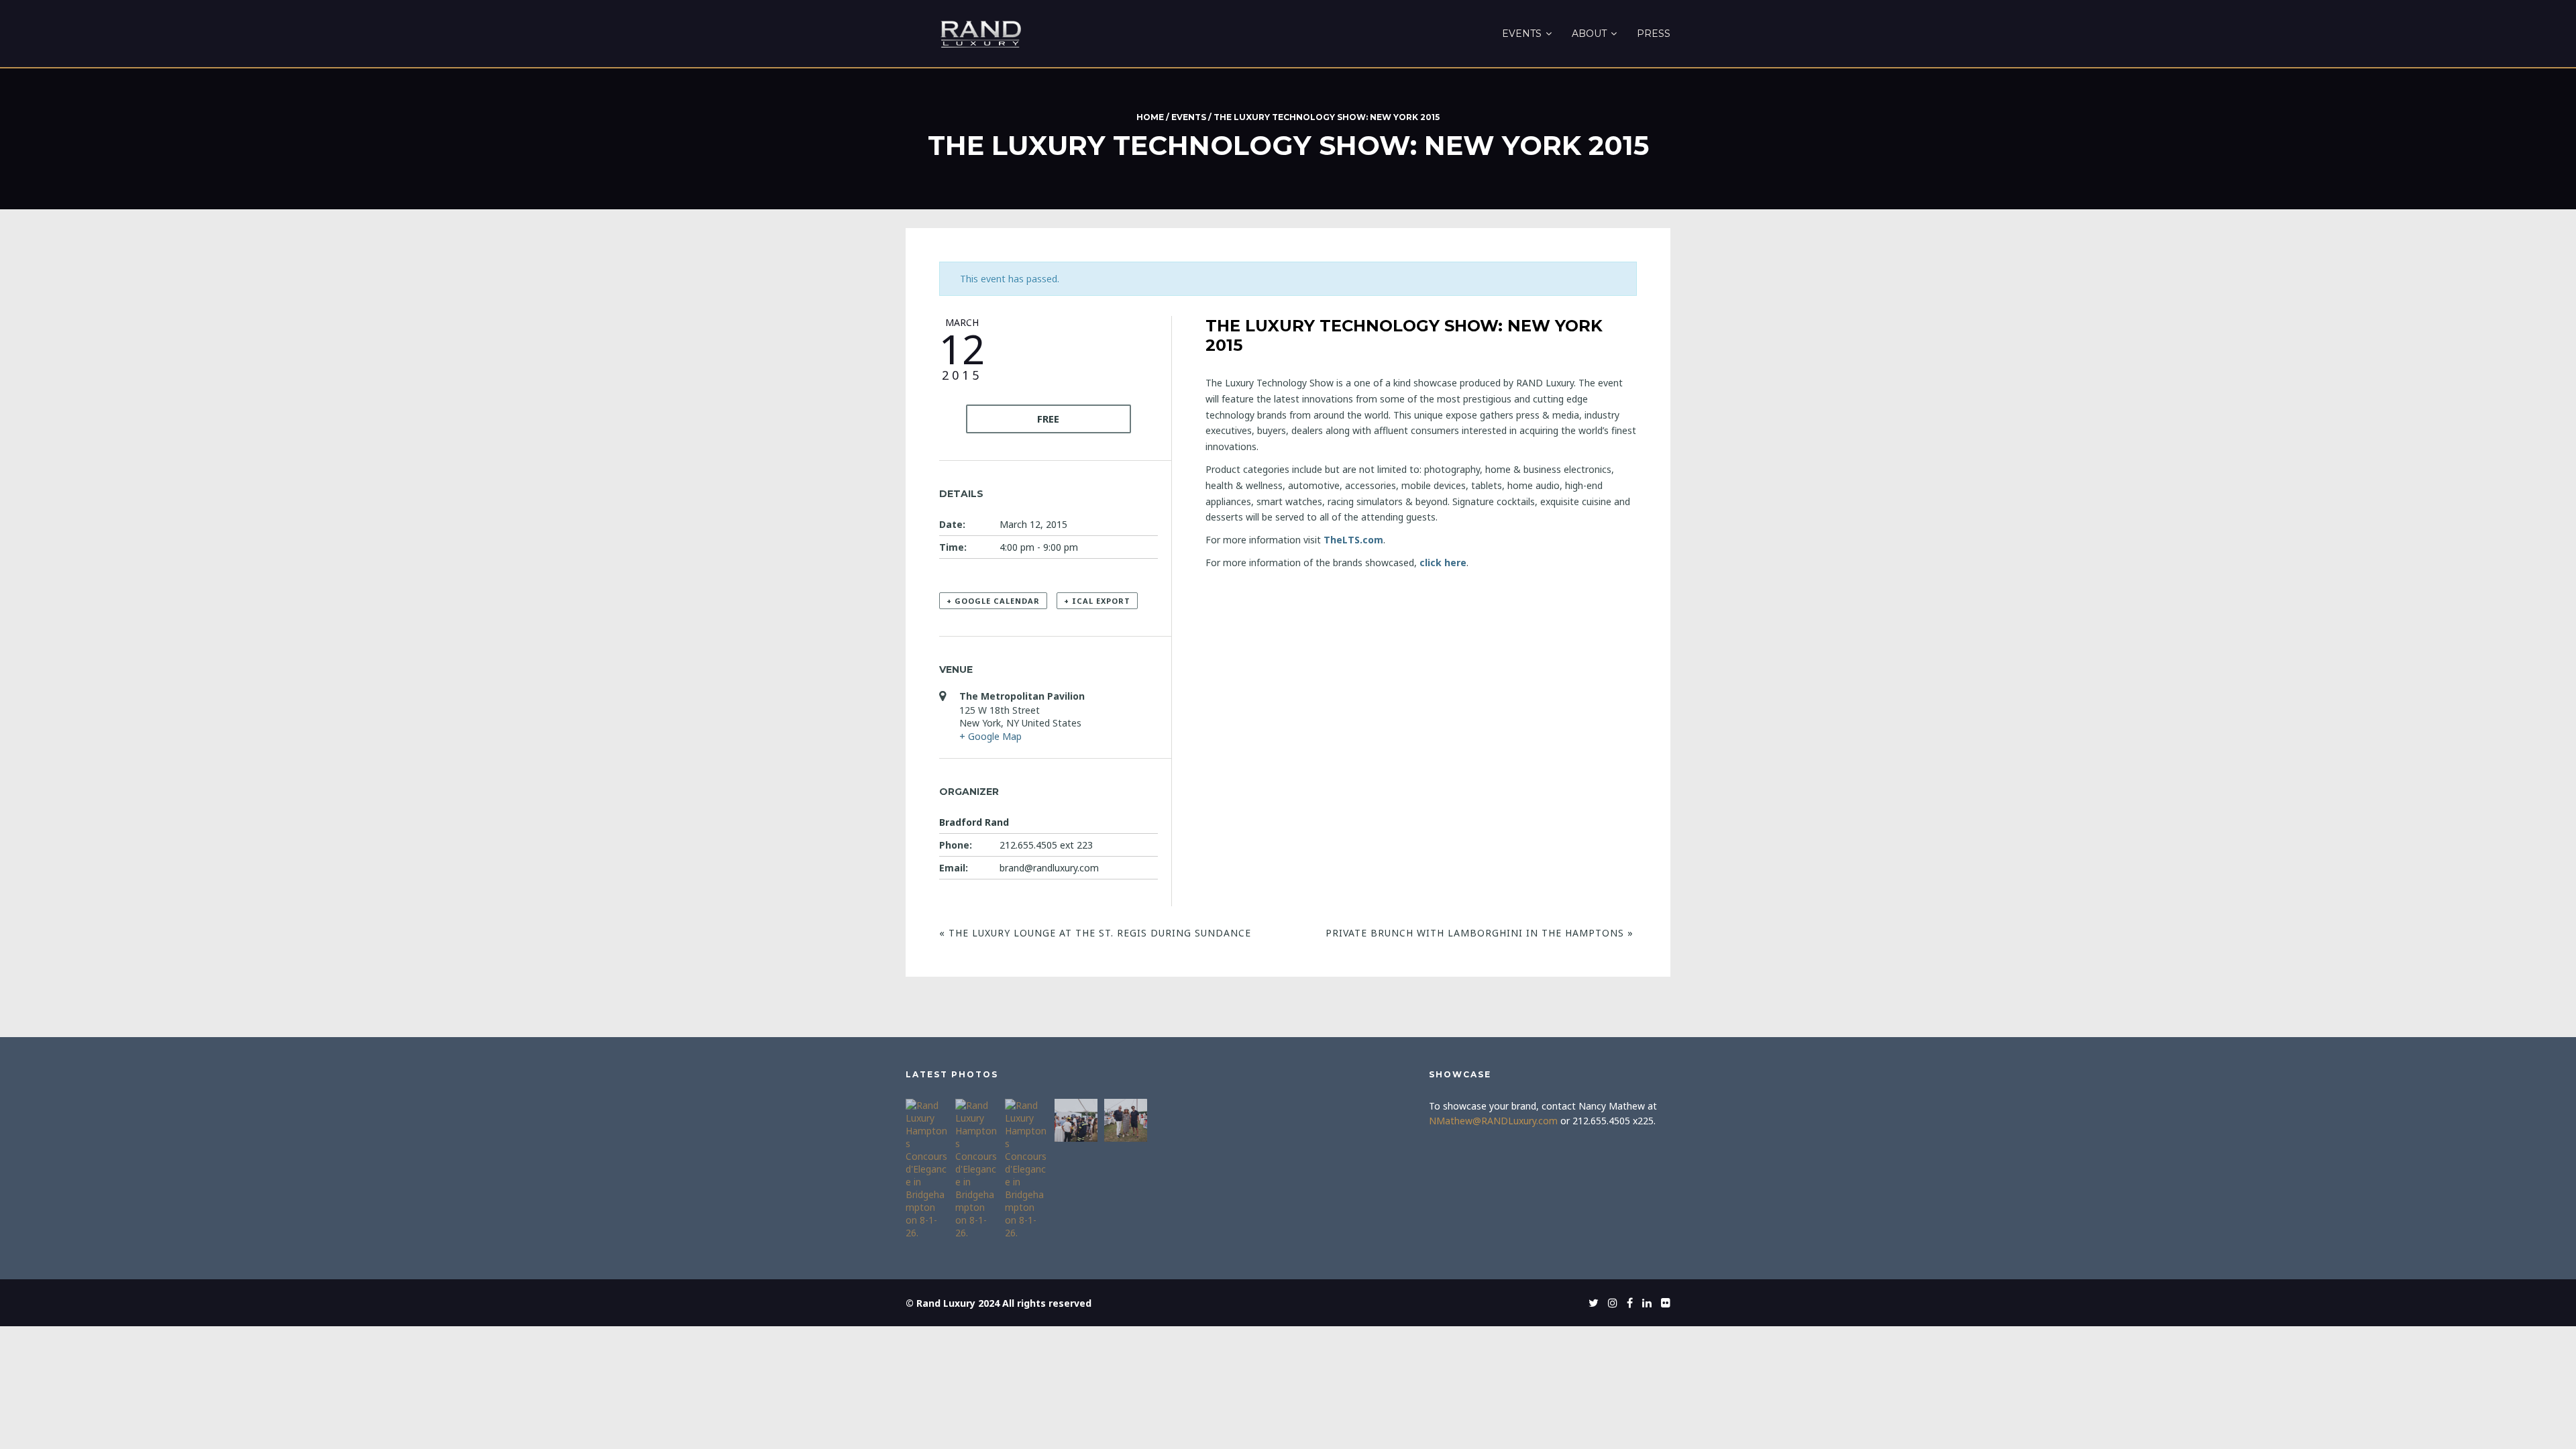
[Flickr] (1662, 1303)
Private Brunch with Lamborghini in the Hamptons (1480, 933)
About (1589, 34)
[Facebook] (1626, 1303)
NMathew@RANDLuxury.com (1493, 1121)
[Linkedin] (1644, 1303)
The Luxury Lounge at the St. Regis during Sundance (1095, 933)
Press (1654, 34)
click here (1443, 562)
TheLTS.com (1353, 540)
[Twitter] (1590, 1303)
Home (1150, 117)
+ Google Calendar (993, 601)
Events (1522, 34)
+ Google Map (990, 736)
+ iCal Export (1097, 601)
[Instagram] (1609, 1303)
